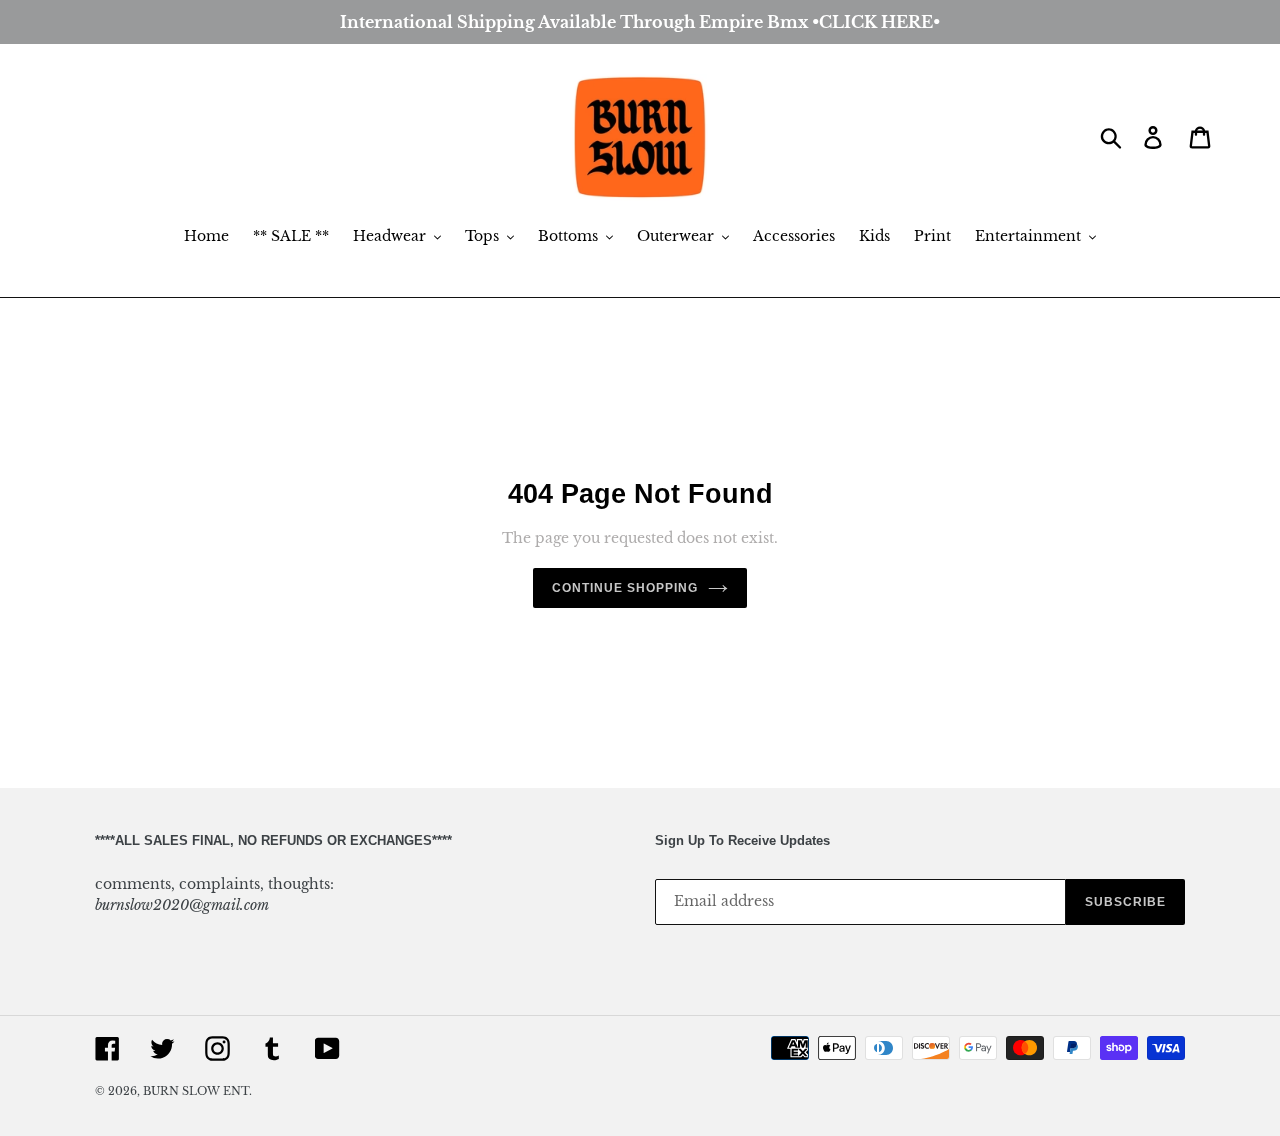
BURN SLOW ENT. (197, 1091)
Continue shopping (624, 588)
